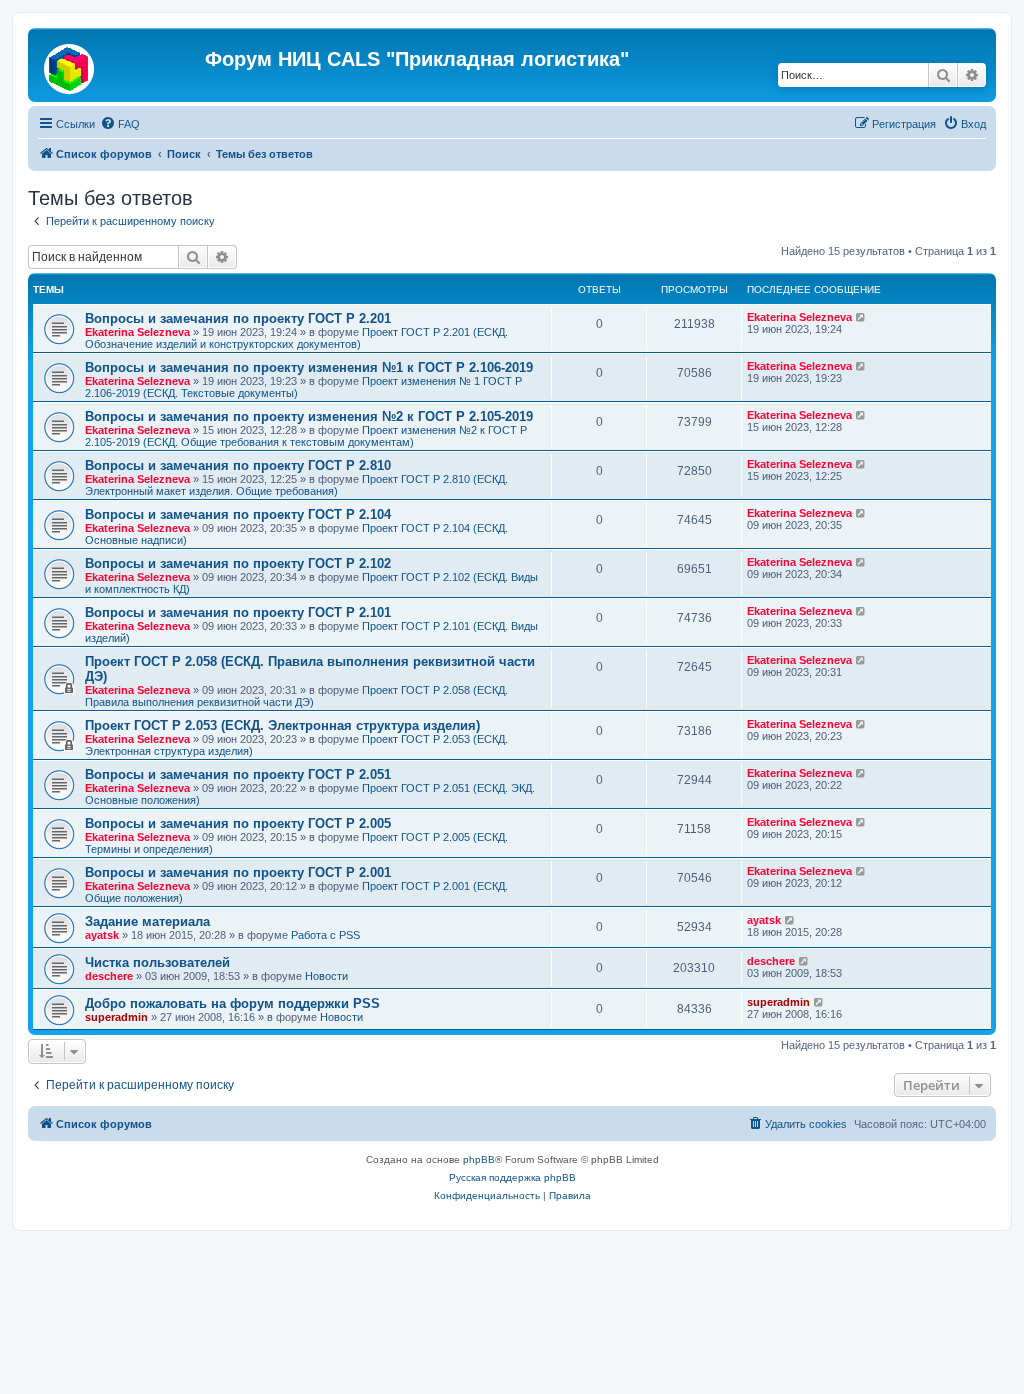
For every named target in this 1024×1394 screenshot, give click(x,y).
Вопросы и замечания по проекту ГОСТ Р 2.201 (238, 318)
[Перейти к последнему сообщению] (861, 317)
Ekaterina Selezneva (137, 332)
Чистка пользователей (157, 962)
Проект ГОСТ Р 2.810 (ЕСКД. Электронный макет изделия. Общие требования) (296, 485)
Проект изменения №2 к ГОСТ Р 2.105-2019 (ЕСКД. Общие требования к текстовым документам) (306, 436)
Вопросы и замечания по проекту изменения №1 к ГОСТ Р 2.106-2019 (309, 367)
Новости (326, 976)
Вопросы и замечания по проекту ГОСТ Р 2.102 (238, 563)
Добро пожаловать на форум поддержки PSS (232, 1003)
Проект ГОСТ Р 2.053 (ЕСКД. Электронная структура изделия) (282, 725)
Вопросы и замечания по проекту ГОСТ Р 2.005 (238, 823)
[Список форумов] (119, 65)
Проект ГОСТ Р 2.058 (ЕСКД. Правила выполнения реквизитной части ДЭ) (296, 696)
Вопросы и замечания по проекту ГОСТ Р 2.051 (238, 774)
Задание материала (147, 921)
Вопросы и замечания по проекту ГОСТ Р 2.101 (238, 612)
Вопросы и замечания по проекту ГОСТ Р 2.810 (238, 465)
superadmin (116, 1017)
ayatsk (102, 935)
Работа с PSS (325, 935)
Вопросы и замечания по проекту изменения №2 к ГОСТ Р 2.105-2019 (309, 416)
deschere (109, 976)
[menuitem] (120, 124)
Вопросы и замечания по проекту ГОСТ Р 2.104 (238, 514)
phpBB (479, 1159)
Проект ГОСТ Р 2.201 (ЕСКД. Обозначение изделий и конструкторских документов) (296, 338)
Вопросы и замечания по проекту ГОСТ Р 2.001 (238, 872)
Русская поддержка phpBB (512, 1177)
